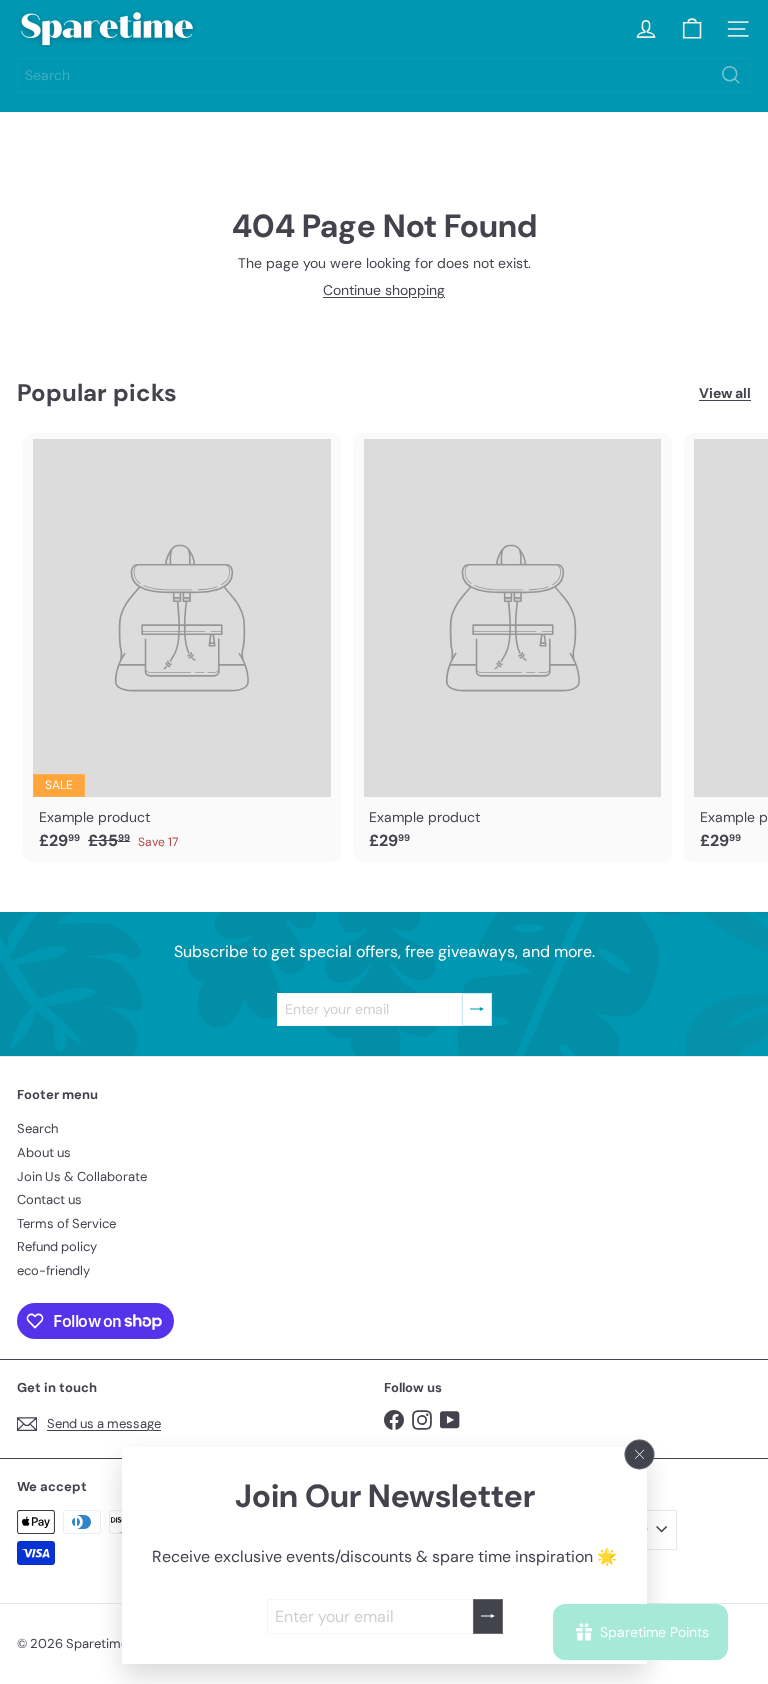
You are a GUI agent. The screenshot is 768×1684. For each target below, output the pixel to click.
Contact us (49, 1199)
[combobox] (384, 75)
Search (37, 1128)
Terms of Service (66, 1223)
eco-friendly (53, 1270)
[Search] (731, 75)
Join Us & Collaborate (82, 1176)
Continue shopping (384, 290)
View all (725, 393)
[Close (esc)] (639, 1455)
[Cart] (692, 29)
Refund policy (57, 1246)
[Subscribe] (487, 1616)
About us (44, 1152)
